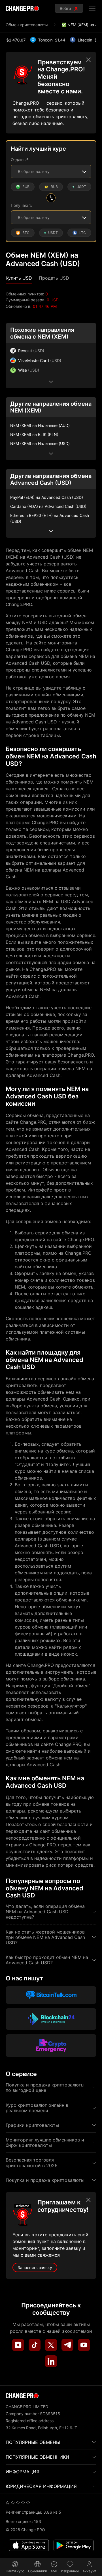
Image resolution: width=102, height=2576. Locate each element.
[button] (19, 278)
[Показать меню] (92, 8)
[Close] (88, 60)
